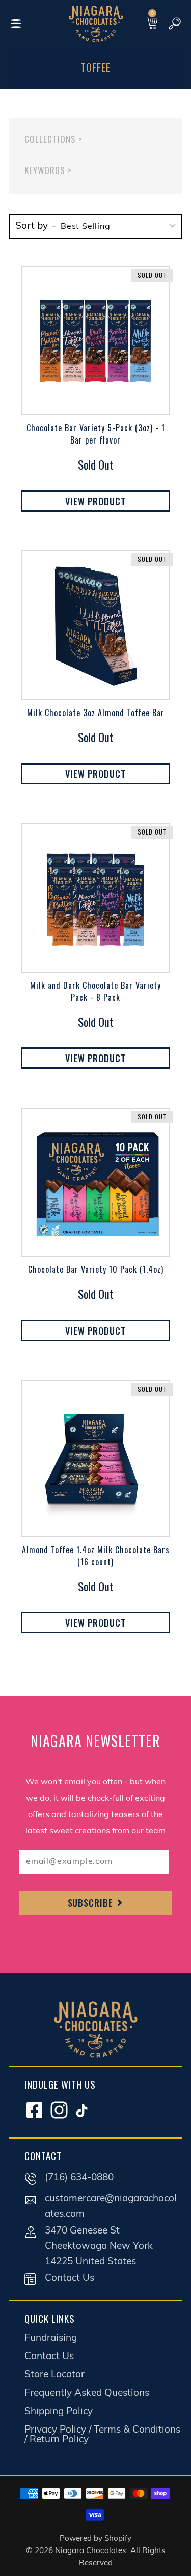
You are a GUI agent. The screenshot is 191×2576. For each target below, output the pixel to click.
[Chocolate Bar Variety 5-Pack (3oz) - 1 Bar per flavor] (95, 341)
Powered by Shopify (95, 2539)
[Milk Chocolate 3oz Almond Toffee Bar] (95, 625)
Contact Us (70, 2279)
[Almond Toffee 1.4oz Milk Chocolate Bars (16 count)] (95, 1459)
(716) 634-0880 (79, 2178)
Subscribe (92, 1903)
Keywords (48, 170)
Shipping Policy (59, 2412)
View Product (95, 501)
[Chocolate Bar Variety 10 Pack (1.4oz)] (95, 1182)
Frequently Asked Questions (87, 2394)
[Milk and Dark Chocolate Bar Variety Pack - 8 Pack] (95, 898)
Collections (53, 139)
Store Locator (54, 2375)
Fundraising (51, 2338)
